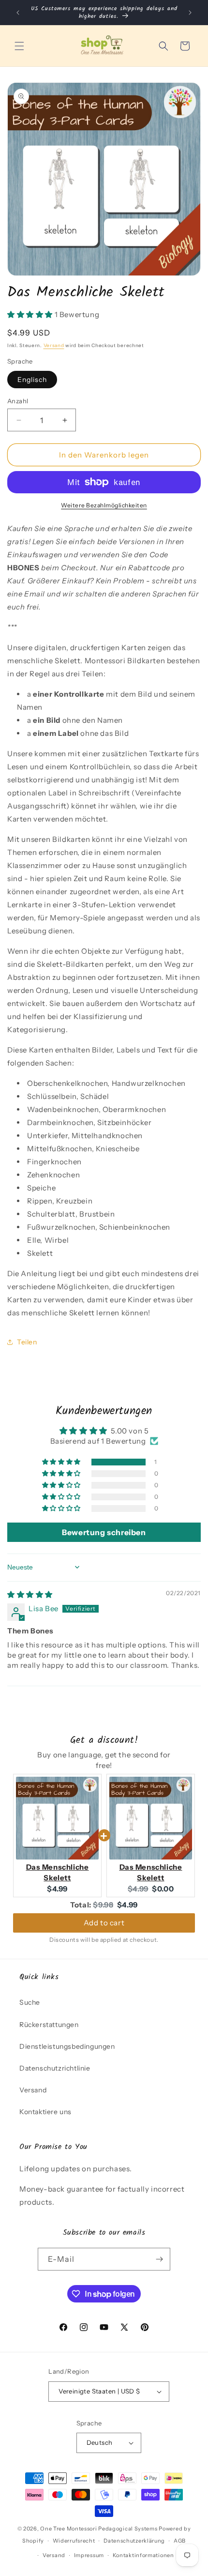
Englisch (32, 380)
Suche (30, 2002)
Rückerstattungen (49, 2025)
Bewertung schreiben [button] (104, 1532)
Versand (54, 345)
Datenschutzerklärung (134, 2541)
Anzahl (18, 401)
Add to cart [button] (104, 1923)
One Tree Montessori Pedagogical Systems (99, 2529)
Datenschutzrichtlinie (55, 2068)
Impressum (89, 2555)
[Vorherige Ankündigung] (18, 13)
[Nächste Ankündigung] (190, 13)
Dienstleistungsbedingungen (67, 2046)
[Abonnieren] (159, 2259)
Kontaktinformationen (143, 2555)
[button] (19, 46)
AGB (180, 2541)
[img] (30, 1594)
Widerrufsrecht (74, 2541)
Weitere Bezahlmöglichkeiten (104, 505)
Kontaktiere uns (45, 2112)
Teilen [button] (27, 1342)
